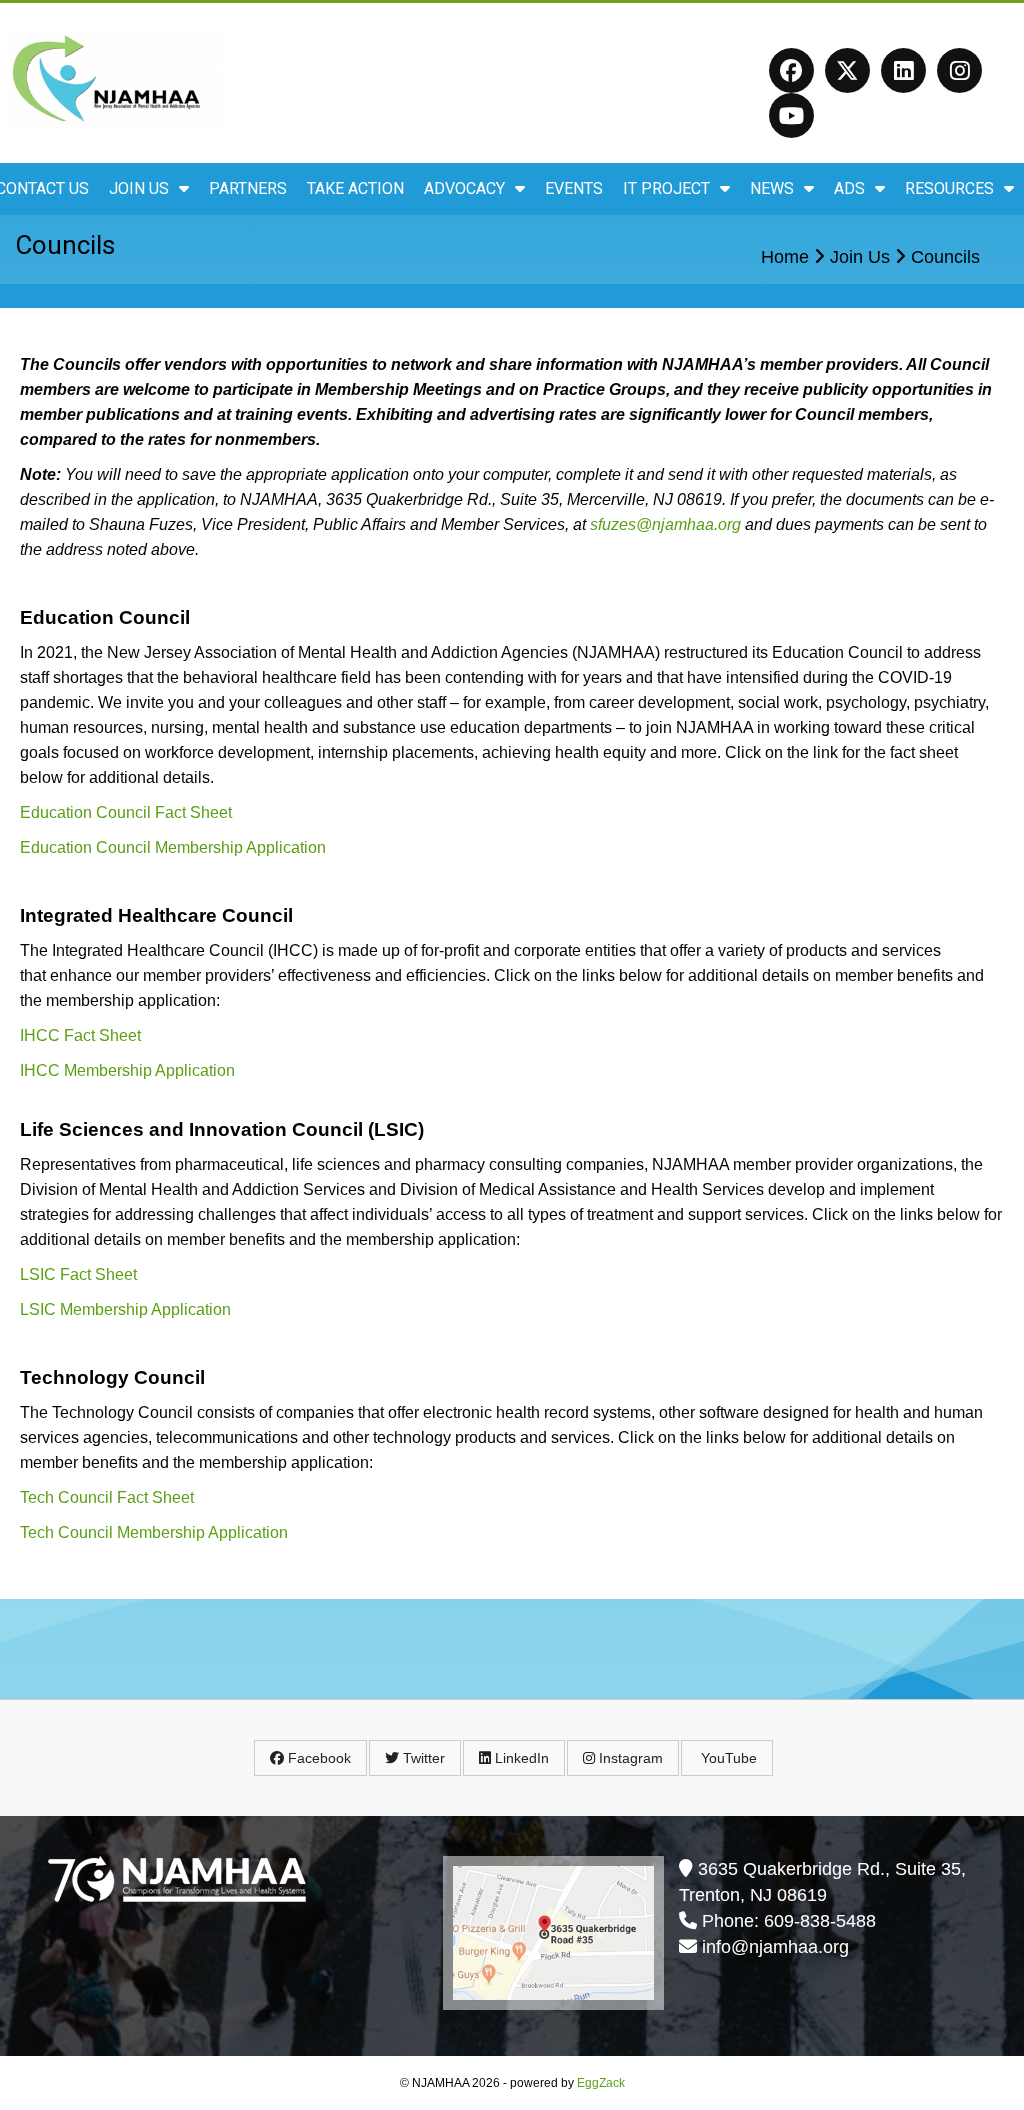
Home (785, 257)
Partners (248, 188)
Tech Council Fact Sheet (107, 1497)
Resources (949, 188)
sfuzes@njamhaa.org (665, 524)
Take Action (355, 188)
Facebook (317, 1758)
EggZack (601, 2083)
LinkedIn (520, 1758)
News (772, 188)
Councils (945, 257)
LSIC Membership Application (125, 1309)
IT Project (666, 188)
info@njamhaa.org (775, 1947)
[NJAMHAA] (115, 121)
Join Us (139, 188)
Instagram (629, 1758)
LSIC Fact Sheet (78, 1274)
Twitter (422, 1758)
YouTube (727, 1758)
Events (574, 188)
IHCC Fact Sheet (80, 1035)
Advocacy (464, 188)
